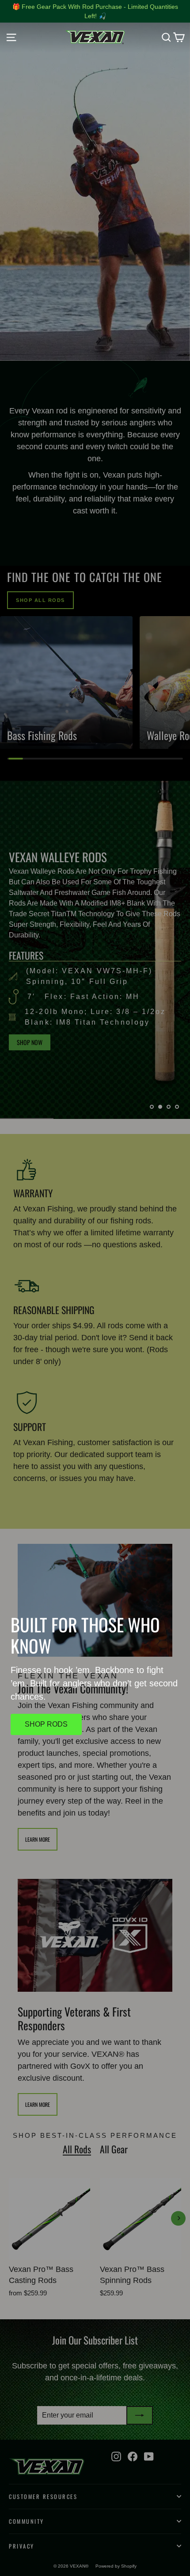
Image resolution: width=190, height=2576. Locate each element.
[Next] (178, 2218)
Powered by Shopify (116, 2566)
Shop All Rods (40, 600)
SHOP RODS (46, 1724)
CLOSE (95, 1362)
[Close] (174, 1163)
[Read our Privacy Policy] (163, 1407)
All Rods (77, 2149)
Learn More (38, 1839)
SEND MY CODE (95, 1331)
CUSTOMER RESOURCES (43, 2497)
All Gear (114, 2149)
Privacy (22, 2546)
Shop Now (30, 1042)
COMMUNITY (27, 2521)
